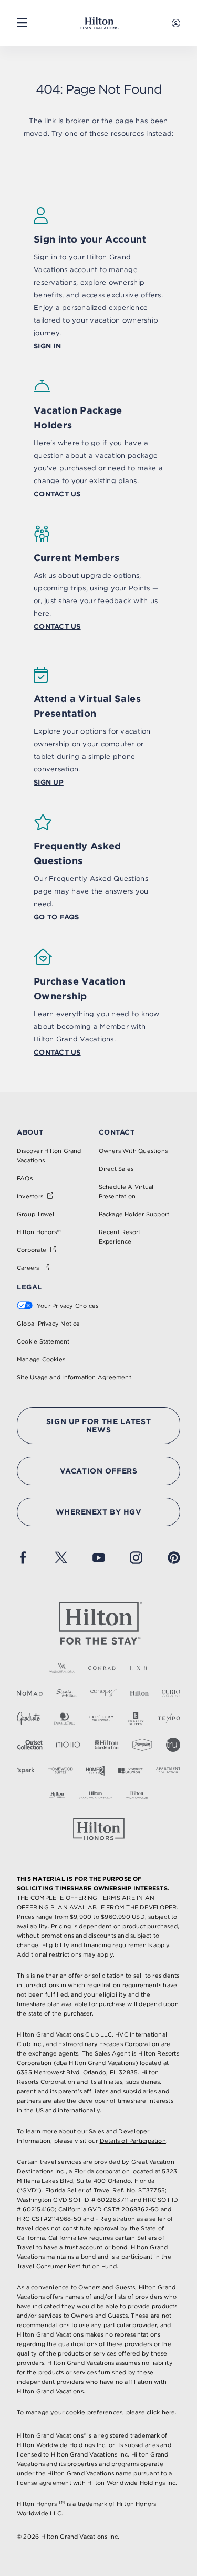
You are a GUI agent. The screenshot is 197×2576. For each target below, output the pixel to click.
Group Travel (36, 1214)
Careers (28, 1268)
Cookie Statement (43, 1341)
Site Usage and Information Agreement (74, 1377)
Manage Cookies (41, 1359)
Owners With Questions (133, 1151)
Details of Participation (133, 2141)
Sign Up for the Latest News (98, 1426)
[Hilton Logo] (99, 1623)
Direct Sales (116, 1169)
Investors (30, 1196)
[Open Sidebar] (22, 23)
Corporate (32, 1250)
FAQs (25, 1178)
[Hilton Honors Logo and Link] (99, 1829)
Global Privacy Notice (49, 1324)
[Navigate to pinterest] (174, 1558)
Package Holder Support (134, 1214)
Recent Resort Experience (120, 1237)
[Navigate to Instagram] (136, 1558)
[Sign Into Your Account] (176, 23)
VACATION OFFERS (98, 1471)
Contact (117, 1132)
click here (161, 2412)
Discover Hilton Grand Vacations (49, 1156)
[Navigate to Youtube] (99, 1558)
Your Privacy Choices (68, 1306)
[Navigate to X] (61, 1558)
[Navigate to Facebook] (23, 1558)
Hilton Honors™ (39, 1232)
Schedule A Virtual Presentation (126, 1191)
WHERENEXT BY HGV (99, 1512)
